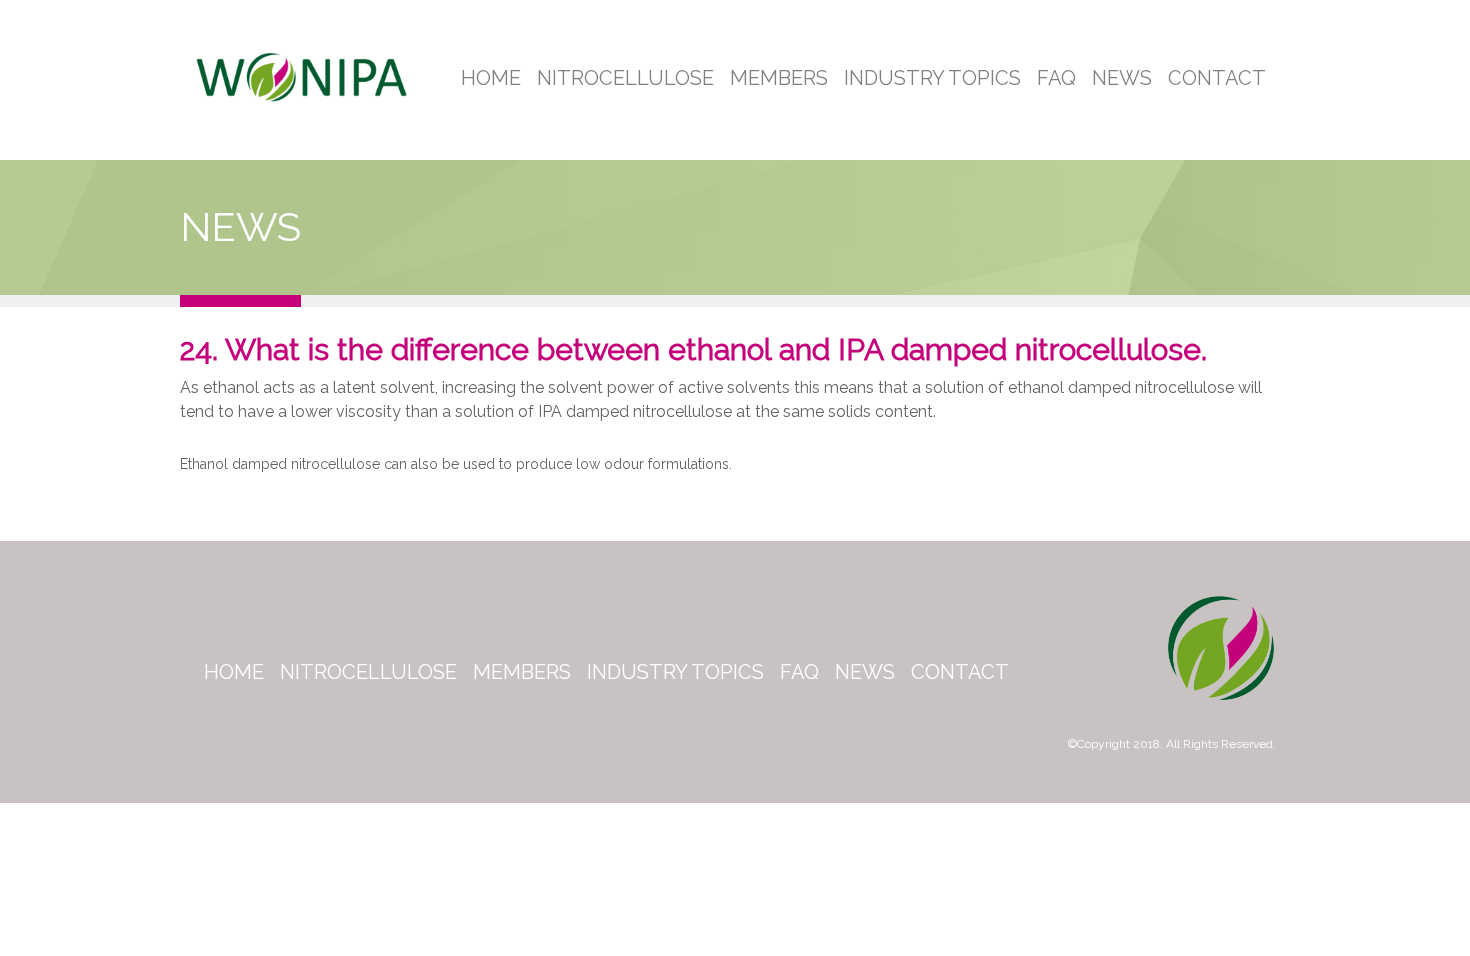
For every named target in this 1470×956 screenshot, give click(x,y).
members (522, 672)
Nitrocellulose (625, 78)
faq (799, 672)
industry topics (675, 672)
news (865, 672)
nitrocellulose (368, 672)
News (1122, 78)
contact (960, 672)
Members (779, 78)
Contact (1217, 78)
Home (491, 78)
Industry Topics (932, 78)
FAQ (1056, 78)
